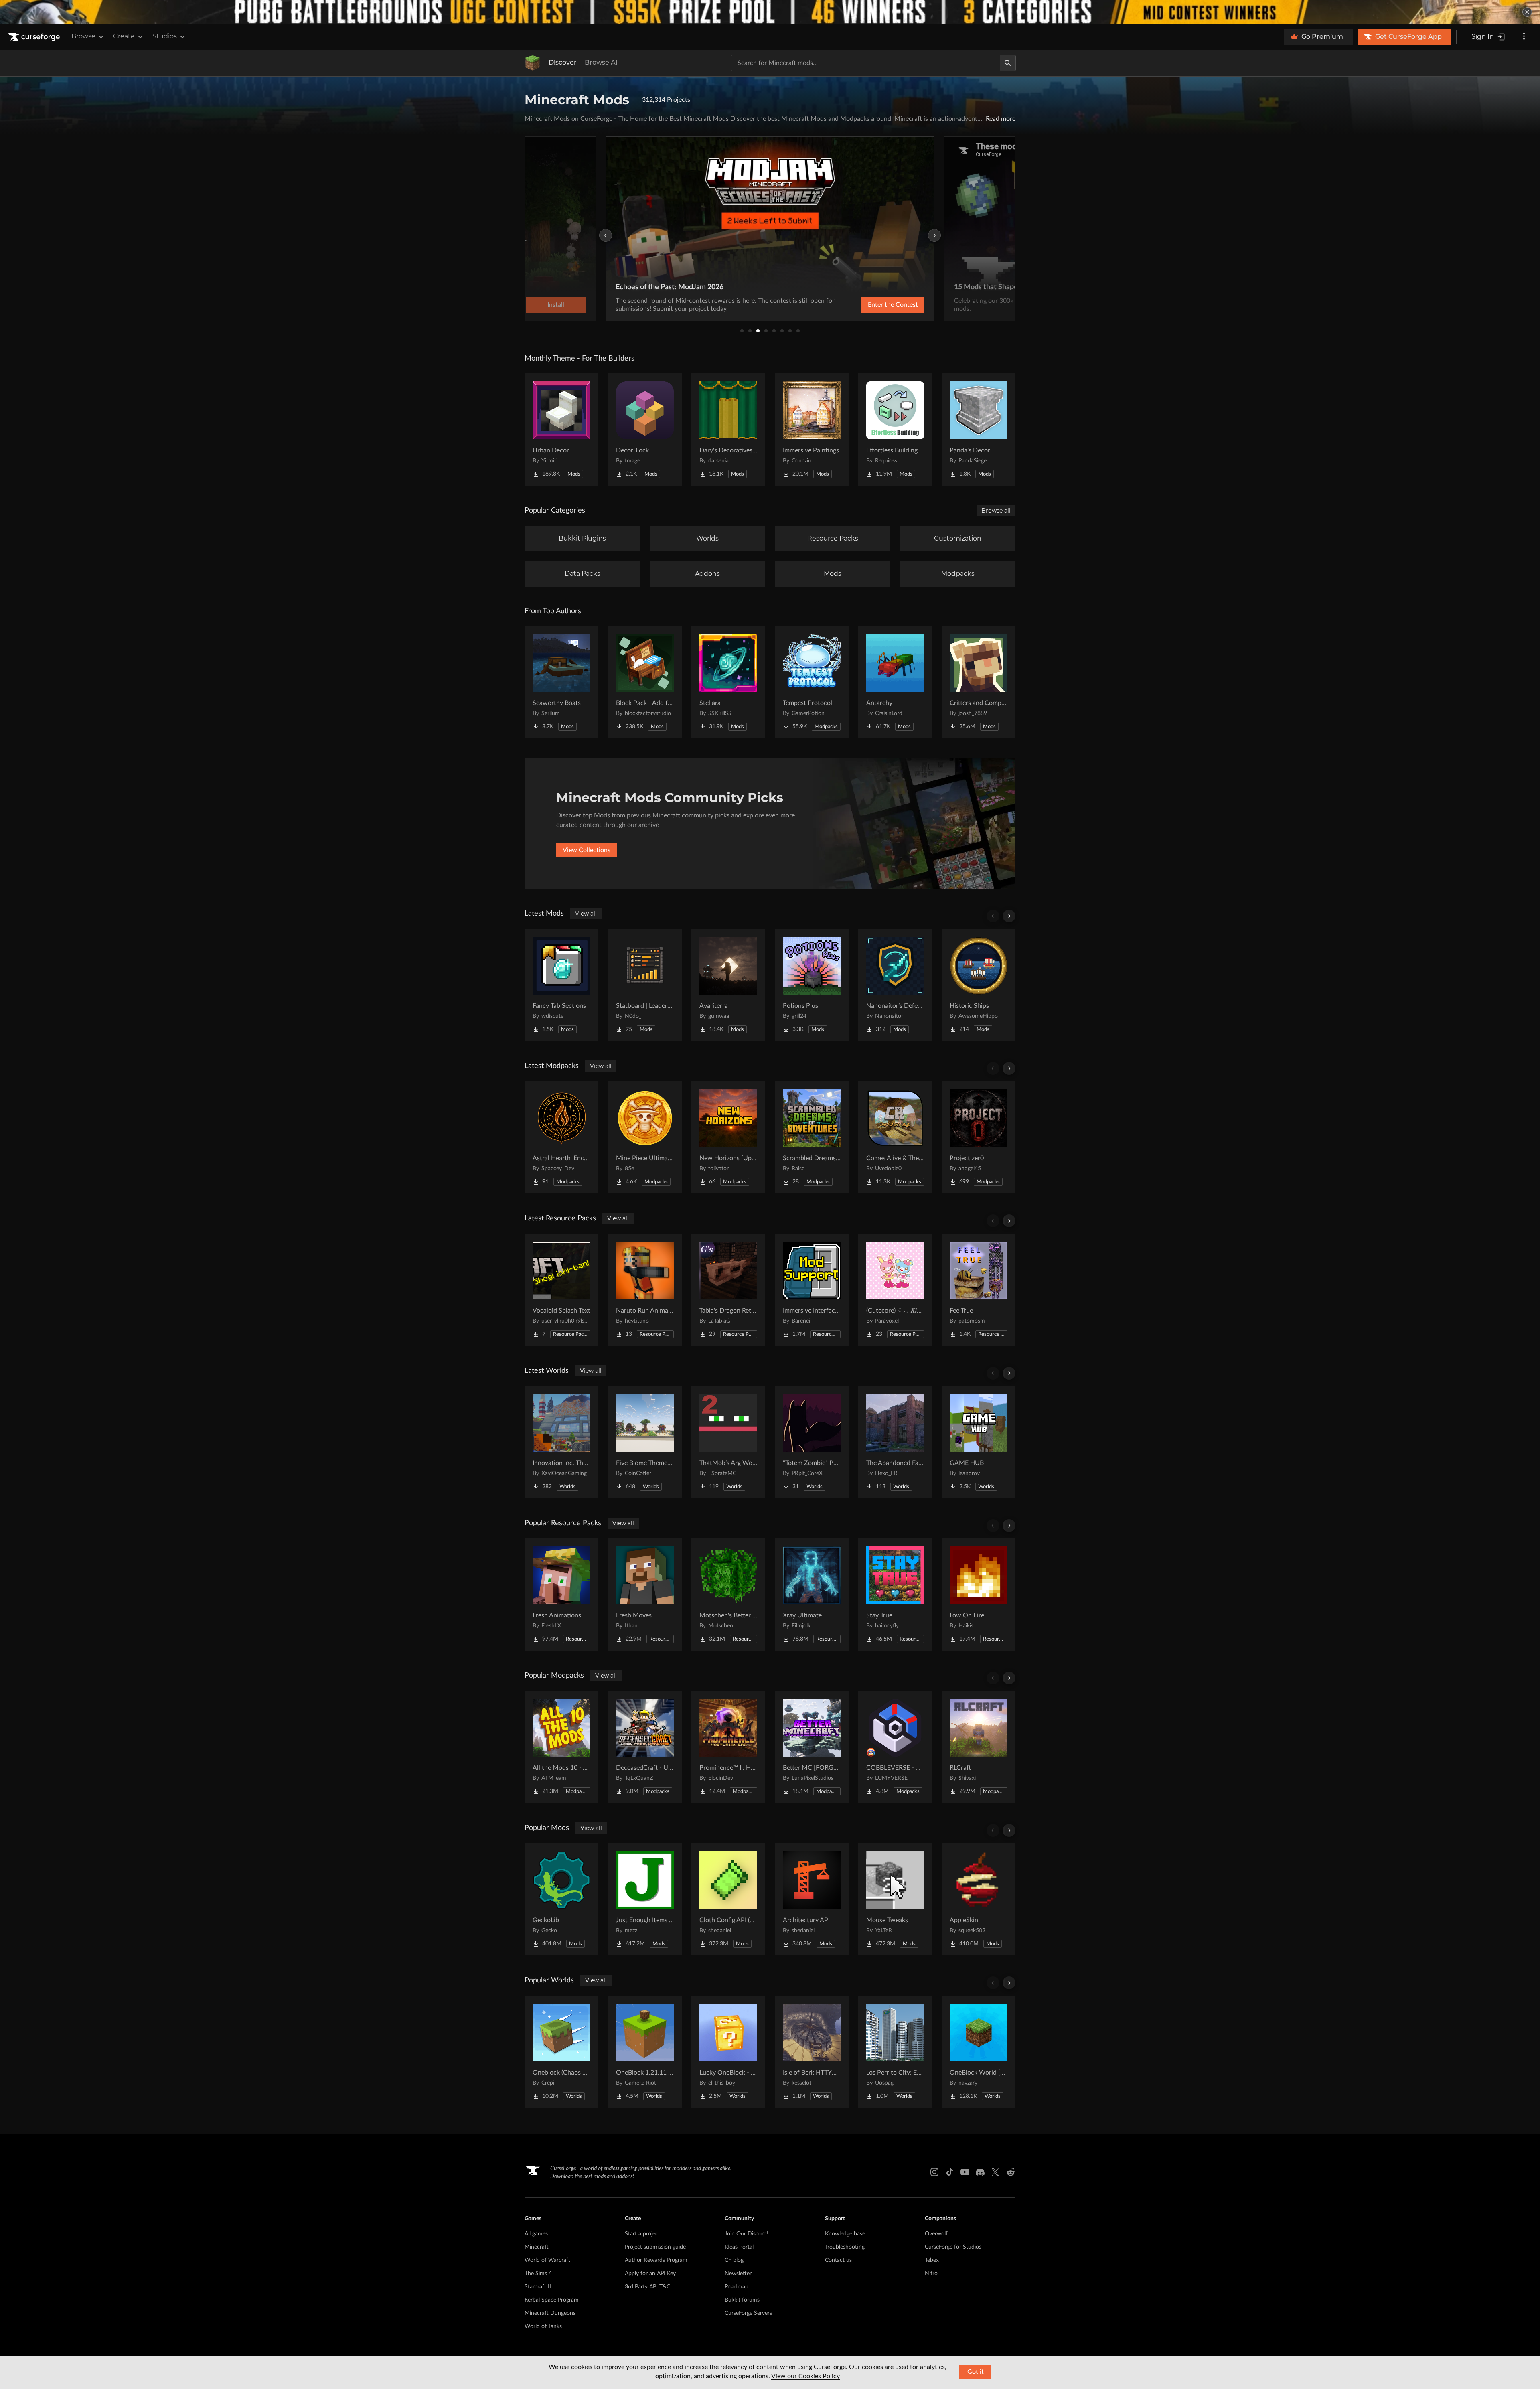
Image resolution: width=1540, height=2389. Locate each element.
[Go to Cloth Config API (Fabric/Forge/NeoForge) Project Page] (728, 1899)
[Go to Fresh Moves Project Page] (645, 1595)
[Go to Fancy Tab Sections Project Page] (561, 985)
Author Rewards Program (656, 2260)
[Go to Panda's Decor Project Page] (979, 430)
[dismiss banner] (1527, 12)
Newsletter (738, 2274)
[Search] (1008, 63)
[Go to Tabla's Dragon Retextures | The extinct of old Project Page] (728, 1290)
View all (586, 914)
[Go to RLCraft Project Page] (979, 1747)
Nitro (931, 2274)
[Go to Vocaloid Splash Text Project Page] (561, 1290)
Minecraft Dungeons (550, 2313)
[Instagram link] (934, 2172)
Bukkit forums (742, 2300)
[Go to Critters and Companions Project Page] (979, 682)
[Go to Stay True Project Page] (895, 1595)
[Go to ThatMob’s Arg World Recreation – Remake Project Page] (728, 1442)
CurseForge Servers (748, 2313)
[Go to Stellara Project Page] (728, 682)
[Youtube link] (965, 2172)
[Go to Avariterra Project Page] (728, 985)
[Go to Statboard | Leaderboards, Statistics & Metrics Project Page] (645, 985)
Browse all (996, 511)
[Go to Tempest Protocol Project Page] (812, 682)
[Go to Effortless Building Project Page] (895, 430)
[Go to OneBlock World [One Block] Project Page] (979, 2052)
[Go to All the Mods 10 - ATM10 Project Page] (561, 1747)
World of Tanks (543, 2326)
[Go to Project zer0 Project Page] (979, 1137)
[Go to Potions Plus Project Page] (812, 985)
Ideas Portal (739, 2247)
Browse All (602, 62)
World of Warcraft (547, 2260)
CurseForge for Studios (953, 2247)
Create (124, 36)
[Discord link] (980, 2172)
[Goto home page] (35, 37)
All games (536, 2234)
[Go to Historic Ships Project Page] (979, 985)
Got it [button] (976, 2372)
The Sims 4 (538, 2274)
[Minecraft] (533, 63)
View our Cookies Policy (805, 2376)
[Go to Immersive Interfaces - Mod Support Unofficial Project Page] (812, 1290)
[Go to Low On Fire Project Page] (979, 1595)
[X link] (995, 2172)
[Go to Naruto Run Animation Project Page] (645, 1290)
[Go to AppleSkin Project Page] (979, 1899)
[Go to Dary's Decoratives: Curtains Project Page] (728, 430)
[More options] (1524, 37)
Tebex (932, 2260)
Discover (563, 62)
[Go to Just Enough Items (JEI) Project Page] (645, 1899)
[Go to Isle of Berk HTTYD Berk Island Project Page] (812, 2052)
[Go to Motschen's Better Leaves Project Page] (728, 1595)
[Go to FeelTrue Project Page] (979, 1290)
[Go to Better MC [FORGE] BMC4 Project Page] (812, 1747)
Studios (165, 36)
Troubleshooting (845, 2247)
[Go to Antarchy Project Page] (895, 682)
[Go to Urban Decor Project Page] (561, 430)
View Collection (872, 305)
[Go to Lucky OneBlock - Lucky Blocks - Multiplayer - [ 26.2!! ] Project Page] (728, 2052)
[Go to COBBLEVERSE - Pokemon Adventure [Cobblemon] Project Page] (895, 1747)
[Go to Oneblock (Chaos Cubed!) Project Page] (561, 2052)
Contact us (838, 2260)
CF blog (734, 2260)
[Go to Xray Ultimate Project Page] (812, 1595)
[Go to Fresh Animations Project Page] (561, 1595)
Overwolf (936, 2234)
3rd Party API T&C (647, 2287)
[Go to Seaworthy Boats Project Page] (561, 682)
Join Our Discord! (747, 2234)
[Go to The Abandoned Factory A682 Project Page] (895, 1442)
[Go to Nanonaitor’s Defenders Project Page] (895, 985)
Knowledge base (845, 2234)
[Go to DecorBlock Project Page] (645, 430)
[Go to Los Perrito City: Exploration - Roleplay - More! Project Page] (895, 2052)
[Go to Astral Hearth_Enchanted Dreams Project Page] (561, 1137)
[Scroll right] (1009, 916)
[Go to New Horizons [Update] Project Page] (728, 1137)
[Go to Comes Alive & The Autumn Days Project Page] (895, 1137)
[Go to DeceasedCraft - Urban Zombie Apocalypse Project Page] (645, 1747)
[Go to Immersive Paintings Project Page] (812, 430)
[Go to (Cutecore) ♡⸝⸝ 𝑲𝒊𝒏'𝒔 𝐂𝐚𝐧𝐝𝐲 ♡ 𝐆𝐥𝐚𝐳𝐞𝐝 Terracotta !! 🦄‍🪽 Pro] (895, 1290)
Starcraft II (538, 2287)
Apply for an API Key (650, 2274)
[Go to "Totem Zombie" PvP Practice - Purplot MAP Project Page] (812, 1442)
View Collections (587, 850)
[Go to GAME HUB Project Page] (979, 1442)
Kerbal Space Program (552, 2300)
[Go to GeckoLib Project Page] (561, 1899)
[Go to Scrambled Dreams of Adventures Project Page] (812, 1137)
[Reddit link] (1011, 2172)
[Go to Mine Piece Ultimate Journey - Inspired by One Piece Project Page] (645, 1137)
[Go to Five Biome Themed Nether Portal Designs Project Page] (645, 1442)
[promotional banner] (770, 12)
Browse (83, 36)
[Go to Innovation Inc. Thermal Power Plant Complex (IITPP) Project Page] (561, 1442)
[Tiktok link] (950, 2172)
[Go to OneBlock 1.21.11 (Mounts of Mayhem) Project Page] (645, 2052)
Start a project (642, 2234)
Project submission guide (655, 2247)
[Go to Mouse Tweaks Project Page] (895, 1899)
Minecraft (537, 2247)
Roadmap (737, 2287)
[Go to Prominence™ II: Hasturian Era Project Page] (728, 1747)
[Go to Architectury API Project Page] (812, 1899)
